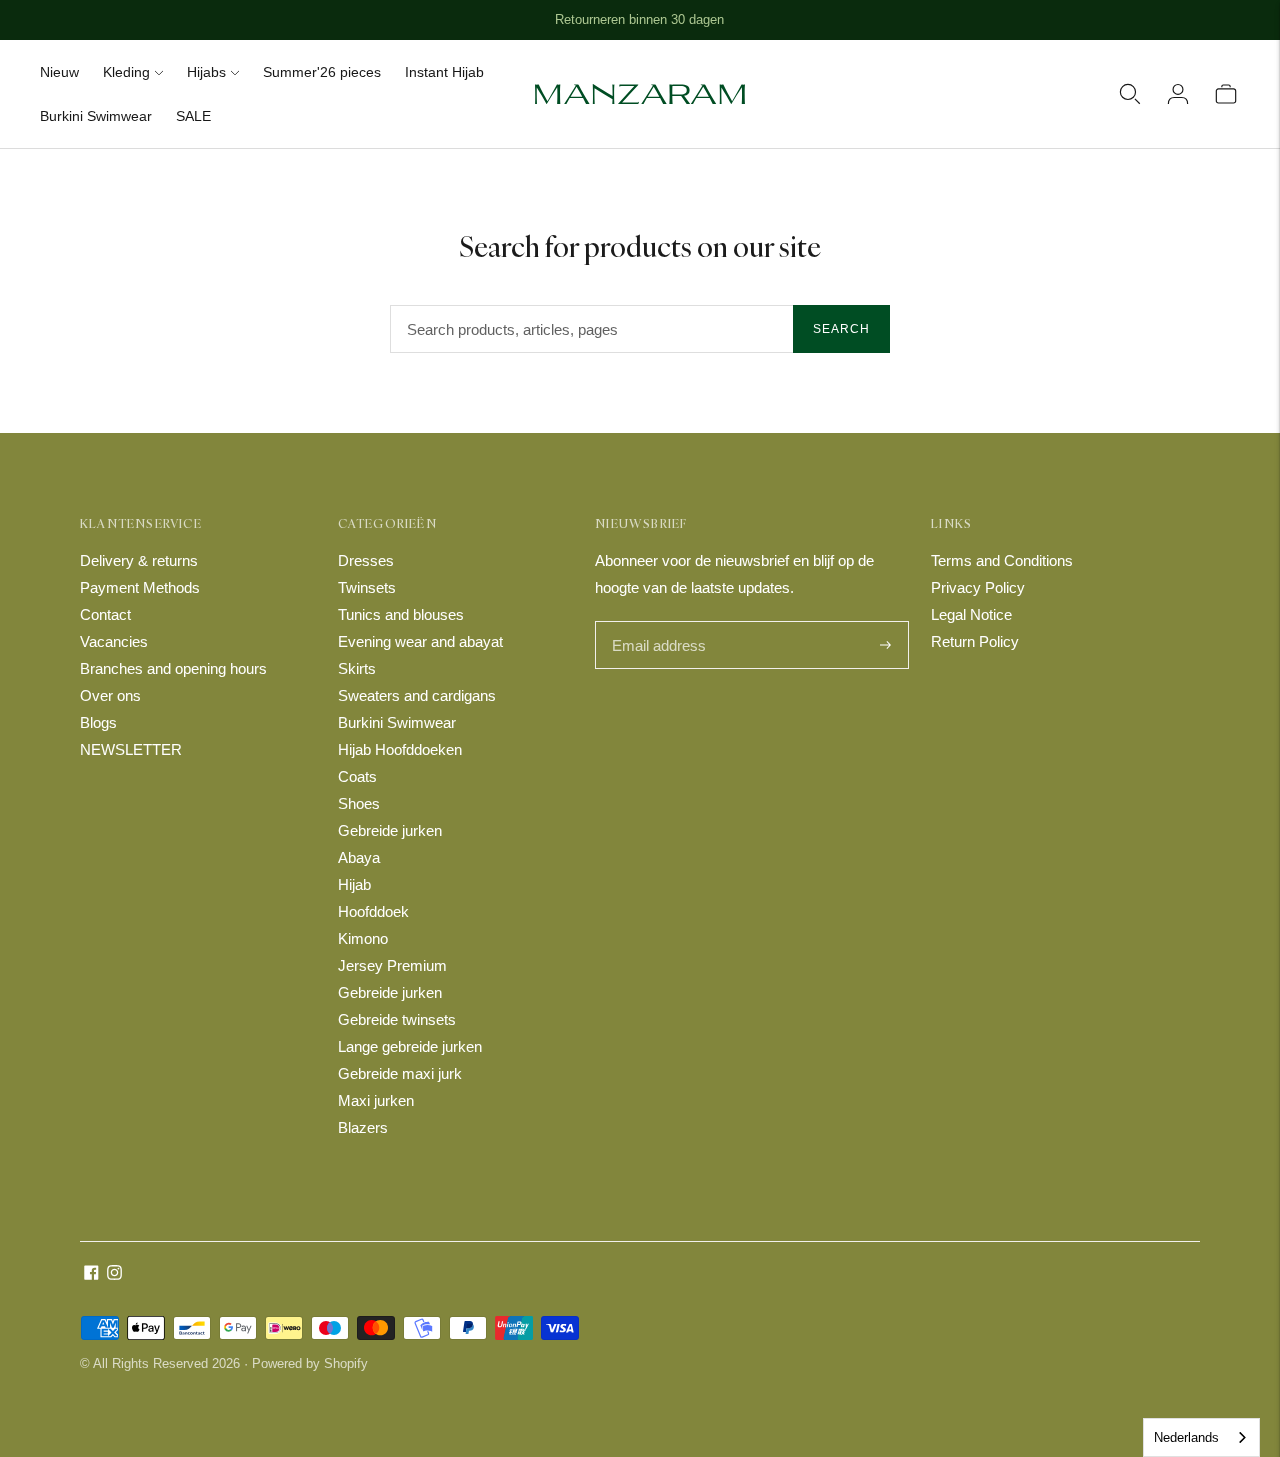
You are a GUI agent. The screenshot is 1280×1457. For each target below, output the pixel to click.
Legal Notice (971, 614)
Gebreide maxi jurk (400, 1073)
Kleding (126, 72)
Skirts (357, 668)
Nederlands (1186, 1437)
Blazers (363, 1127)
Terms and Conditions (1002, 560)
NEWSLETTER (131, 749)
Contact (105, 614)
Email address (656, 622)
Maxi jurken (376, 1100)
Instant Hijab (444, 72)
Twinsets (367, 587)
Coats (357, 776)
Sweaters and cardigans (417, 695)
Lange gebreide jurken (410, 1046)
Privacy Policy (978, 587)
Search (841, 329)
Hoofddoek (373, 911)
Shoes (359, 803)
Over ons (110, 695)
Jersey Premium (392, 965)
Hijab (354, 884)
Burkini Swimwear (96, 116)
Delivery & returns (139, 560)
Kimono (363, 938)
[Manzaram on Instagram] (114, 1274)
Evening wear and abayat (420, 641)
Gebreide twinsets (397, 1019)
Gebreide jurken (390, 830)
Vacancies (114, 641)
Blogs (98, 722)
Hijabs (206, 72)
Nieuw (59, 72)
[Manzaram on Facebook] (91, 1274)
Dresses (366, 560)
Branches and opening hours (173, 668)
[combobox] (1201, 1437)
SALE (193, 116)
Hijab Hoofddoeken (400, 749)
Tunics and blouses (401, 614)
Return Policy (975, 641)
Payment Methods (140, 587)
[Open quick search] (1130, 94)
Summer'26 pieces (322, 72)
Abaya (359, 857)
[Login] (1178, 94)
